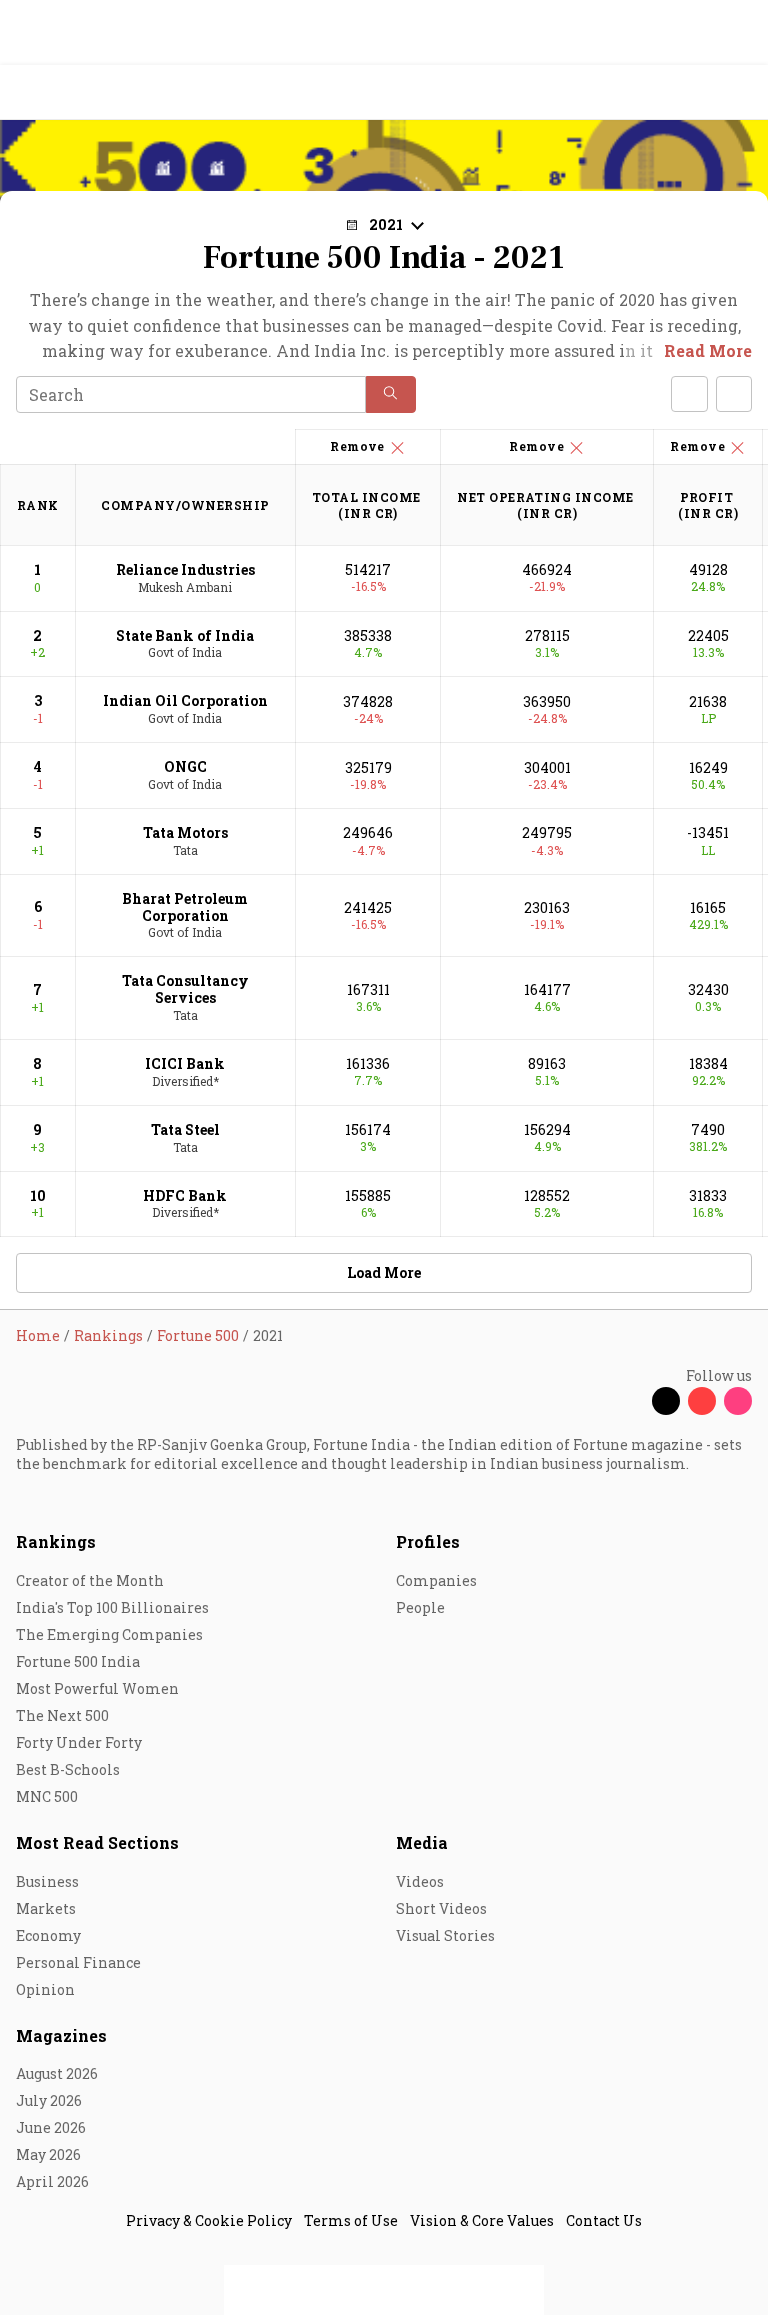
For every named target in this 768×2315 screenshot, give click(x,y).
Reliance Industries (185, 569)
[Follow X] (666, 1401)
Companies (436, 1580)
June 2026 (51, 2127)
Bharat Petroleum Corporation (185, 907)
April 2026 (52, 2181)
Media (422, 1842)
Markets (46, 1908)
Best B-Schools (68, 1769)
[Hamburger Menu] (740, 92)
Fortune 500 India (78, 1661)
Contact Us (604, 2220)
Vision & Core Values (482, 2220)
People (420, 1607)
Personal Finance (78, 1962)
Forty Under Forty (79, 1742)
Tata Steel (185, 1129)
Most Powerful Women (97, 1688)
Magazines (61, 2035)
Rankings (56, 1541)
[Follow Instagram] (738, 1401)
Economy (48, 1935)
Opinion (45, 1989)
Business (47, 1881)
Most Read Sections (97, 1842)
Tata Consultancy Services (185, 989)
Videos (420, 1881)
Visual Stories (445, 1935)
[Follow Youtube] (702, 1401)
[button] (391, 394)
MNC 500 (47, 1796)
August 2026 (57, 2073)
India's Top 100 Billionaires (112, 1607)
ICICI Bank (185, 1063)
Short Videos (441, 1908)
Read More (708, 350)
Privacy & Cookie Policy (209, 2220)
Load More (384, 1272)
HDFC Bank (185, 1195)
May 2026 (48, 2154)
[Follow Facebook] (630, 1401)
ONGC (185, 766)
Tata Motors (185, 832)
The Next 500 (62, 1715)
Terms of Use (351, 2220)
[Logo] (61, 92)
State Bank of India (185, 635)
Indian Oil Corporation (185, 700)
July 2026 (49, 2100)
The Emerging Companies (109, 1634)
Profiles (428, 1541)
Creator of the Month (90, 1580)
